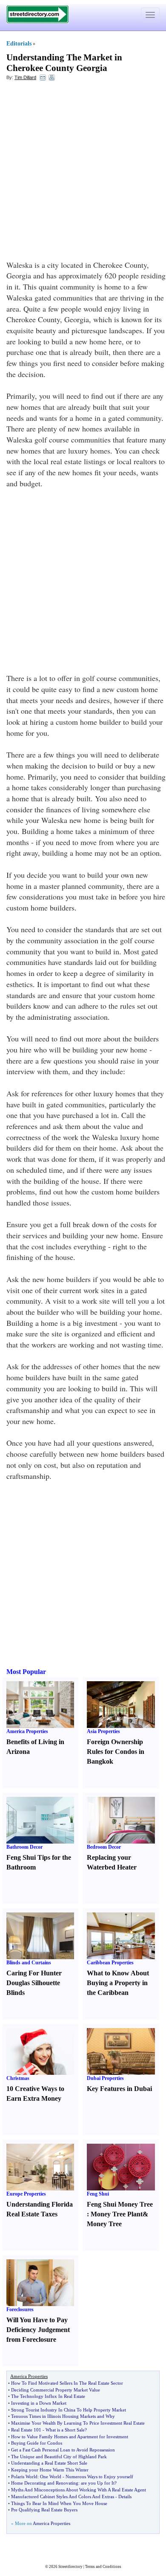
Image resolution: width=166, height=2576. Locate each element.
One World (51, 2477)
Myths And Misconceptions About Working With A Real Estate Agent (79, 2490)
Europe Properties (26, 2194)
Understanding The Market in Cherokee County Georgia (64, 63)
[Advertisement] (83, 173)
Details (125, 2497)
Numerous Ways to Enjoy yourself (99, 2477)
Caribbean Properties (110, 1963)
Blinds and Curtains (29, 1963)
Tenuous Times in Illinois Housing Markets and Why (63, 2416)
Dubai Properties (105, 2078)
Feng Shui (98, 2194)
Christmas (18, 2078)
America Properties (27, 1731)
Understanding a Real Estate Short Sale (49, 2463)
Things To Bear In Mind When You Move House (59, 2503)
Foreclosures (20, 2309)
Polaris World (24, 2477)
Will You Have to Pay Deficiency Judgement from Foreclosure (38, 2330)
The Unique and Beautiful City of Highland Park (59, 2457)
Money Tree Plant (117, 2214)
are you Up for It (98, 2483)
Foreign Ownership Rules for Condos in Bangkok (116, 1752)
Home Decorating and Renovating (45, 2483)
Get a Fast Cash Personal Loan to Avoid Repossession (63, 2450)
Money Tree (104, 2224)
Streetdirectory (70, 2567)
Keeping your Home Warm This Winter (50, 2470)
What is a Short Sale (65, 2430)
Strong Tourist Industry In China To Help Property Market (69, 2410)
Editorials (19, 44)
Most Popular (26, 1672)
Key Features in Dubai (119, 2089)
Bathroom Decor (24, 1847)
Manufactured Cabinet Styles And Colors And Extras (63, 2497)
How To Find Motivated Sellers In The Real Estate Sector (67, 2383)
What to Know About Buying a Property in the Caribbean (118, 1983)
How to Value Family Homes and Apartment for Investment (70, 2437)
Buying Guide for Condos (37, 2443)
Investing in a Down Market (39, 2403)
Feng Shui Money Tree (120, 2204)
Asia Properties (103, 1731)
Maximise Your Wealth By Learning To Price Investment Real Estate (78, 2423)
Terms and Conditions (103, 2567)
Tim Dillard (25, 77)
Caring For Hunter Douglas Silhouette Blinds (34, 1983)
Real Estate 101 (26, 2430)
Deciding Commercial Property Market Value (56, 2390)
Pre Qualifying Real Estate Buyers (44, 2510)
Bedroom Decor (104, 1847)
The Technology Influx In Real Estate (48, 2396)
